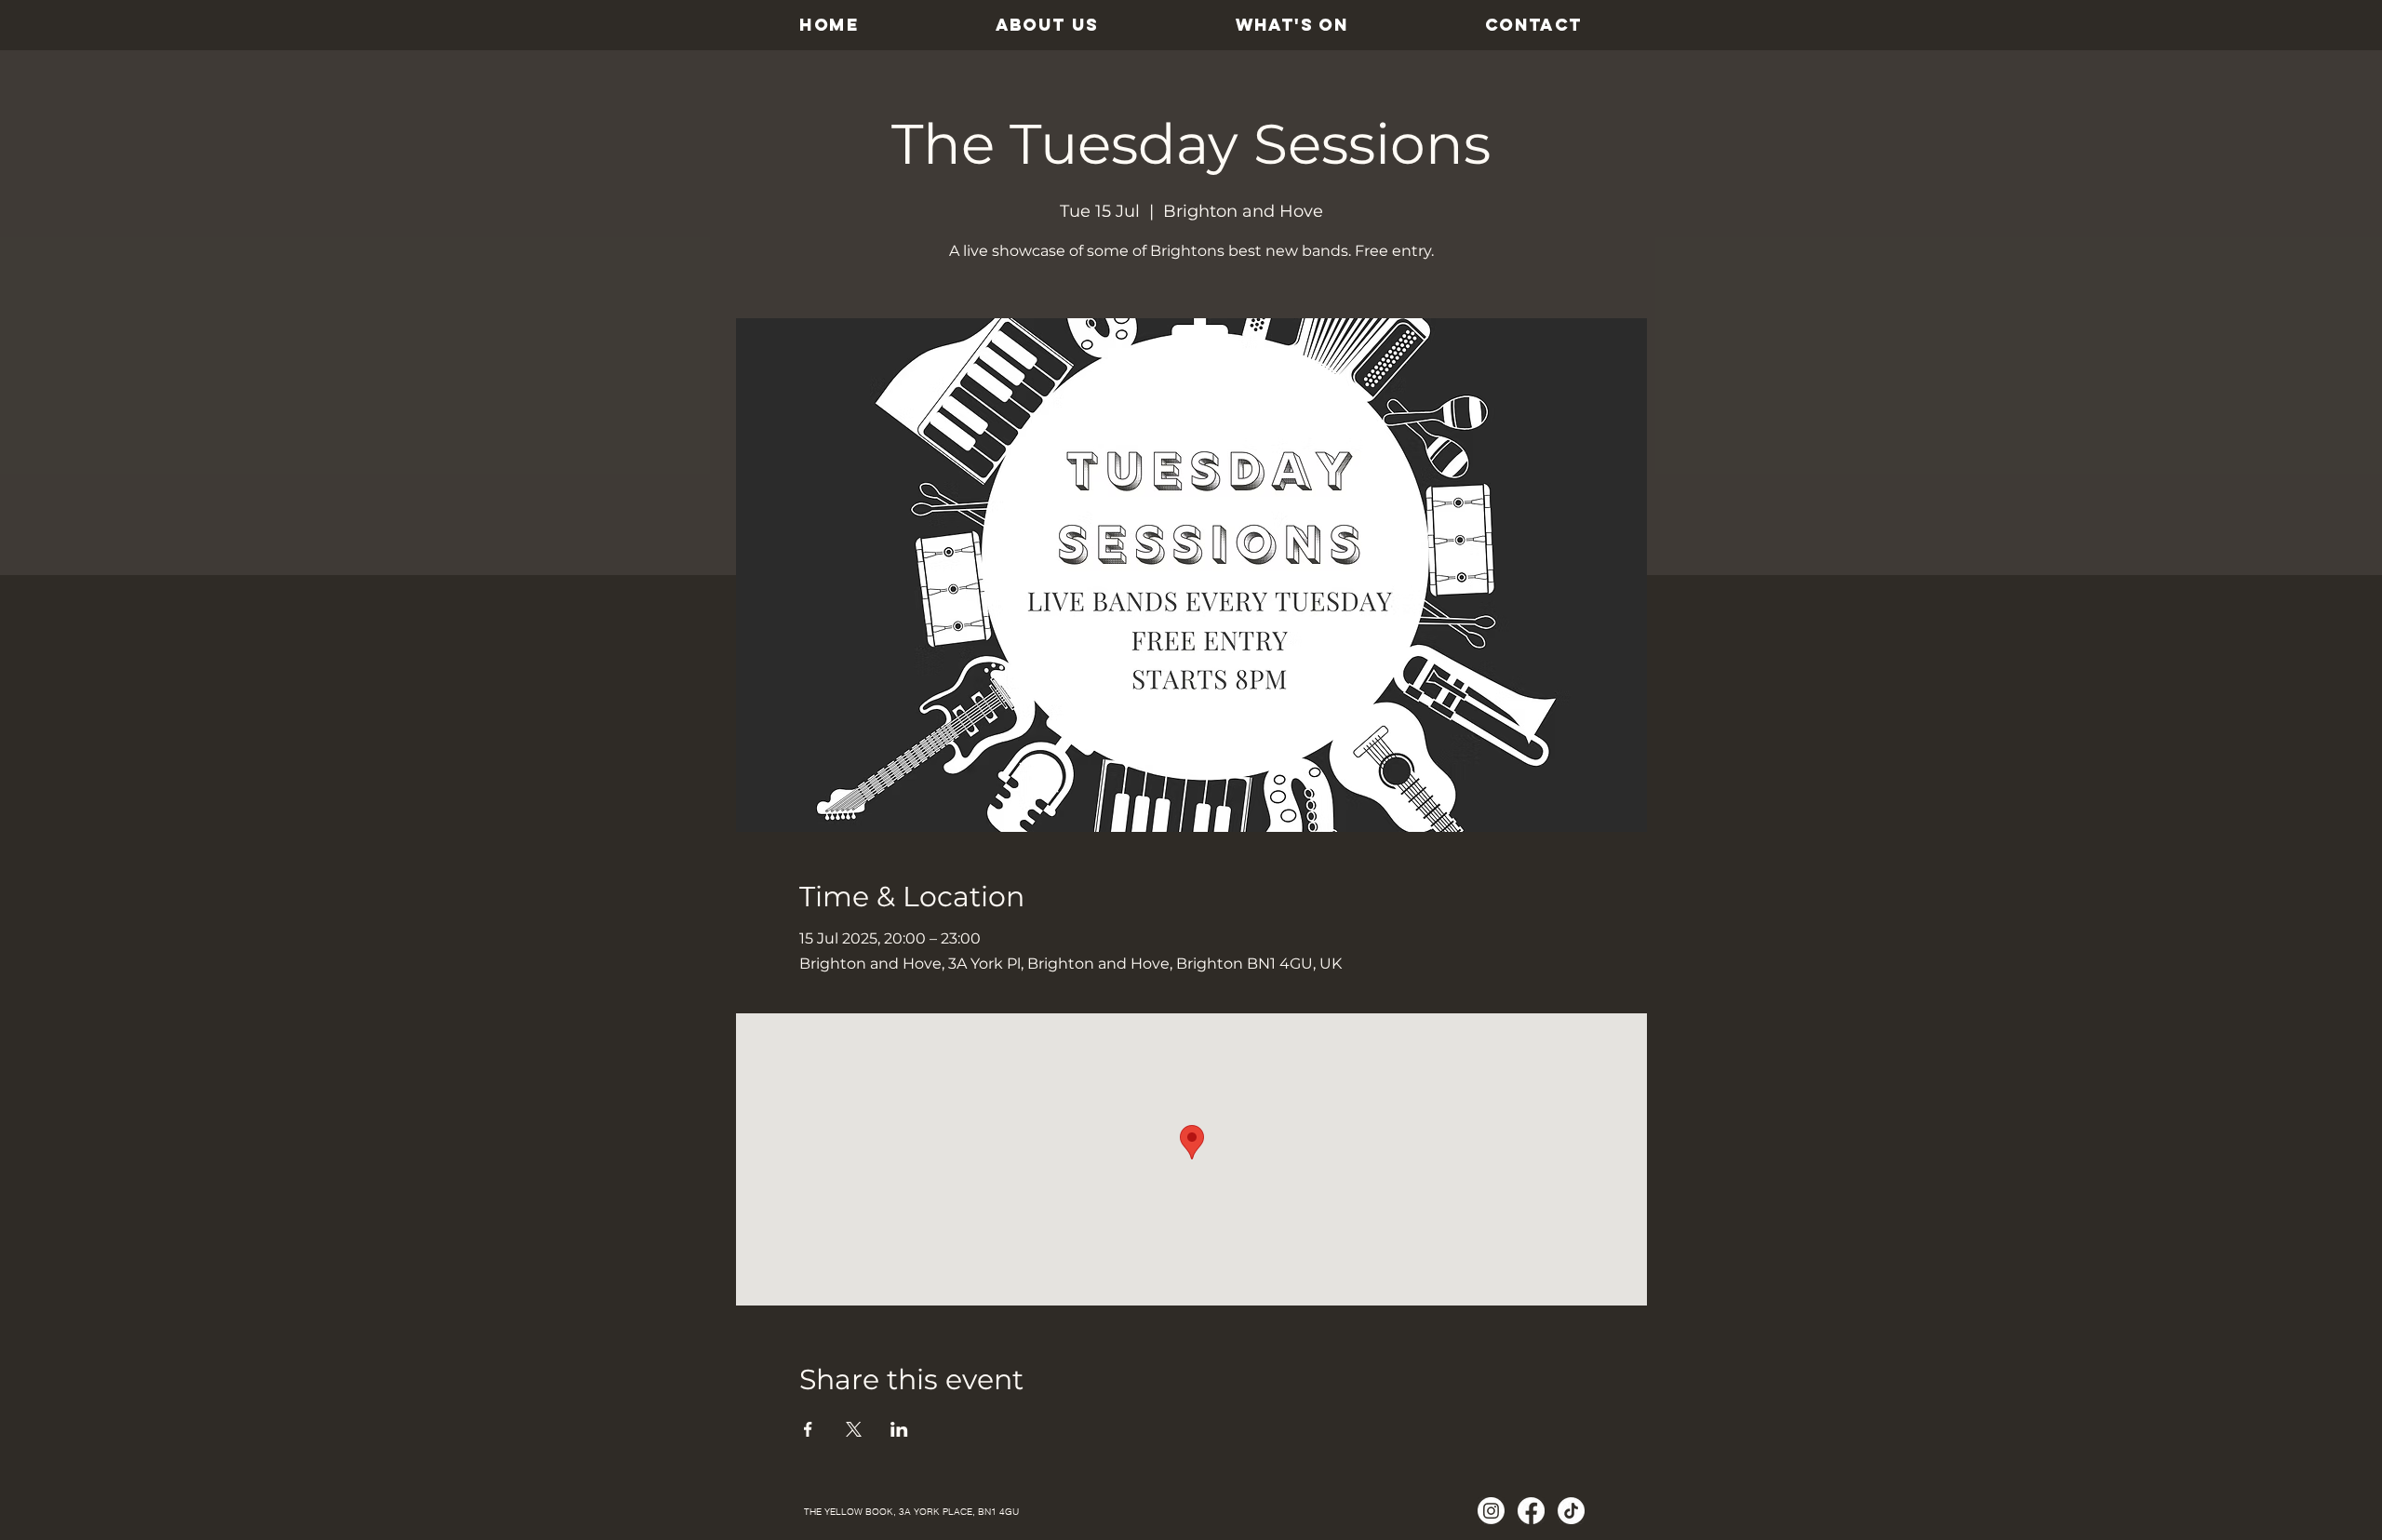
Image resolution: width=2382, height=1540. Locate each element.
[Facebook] (1531, 1511)
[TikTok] (1571, 1511)
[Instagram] (1491, 1511)
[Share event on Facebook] (808, 1429)
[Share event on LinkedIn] (899, 1429)
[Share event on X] (854, 1429)
